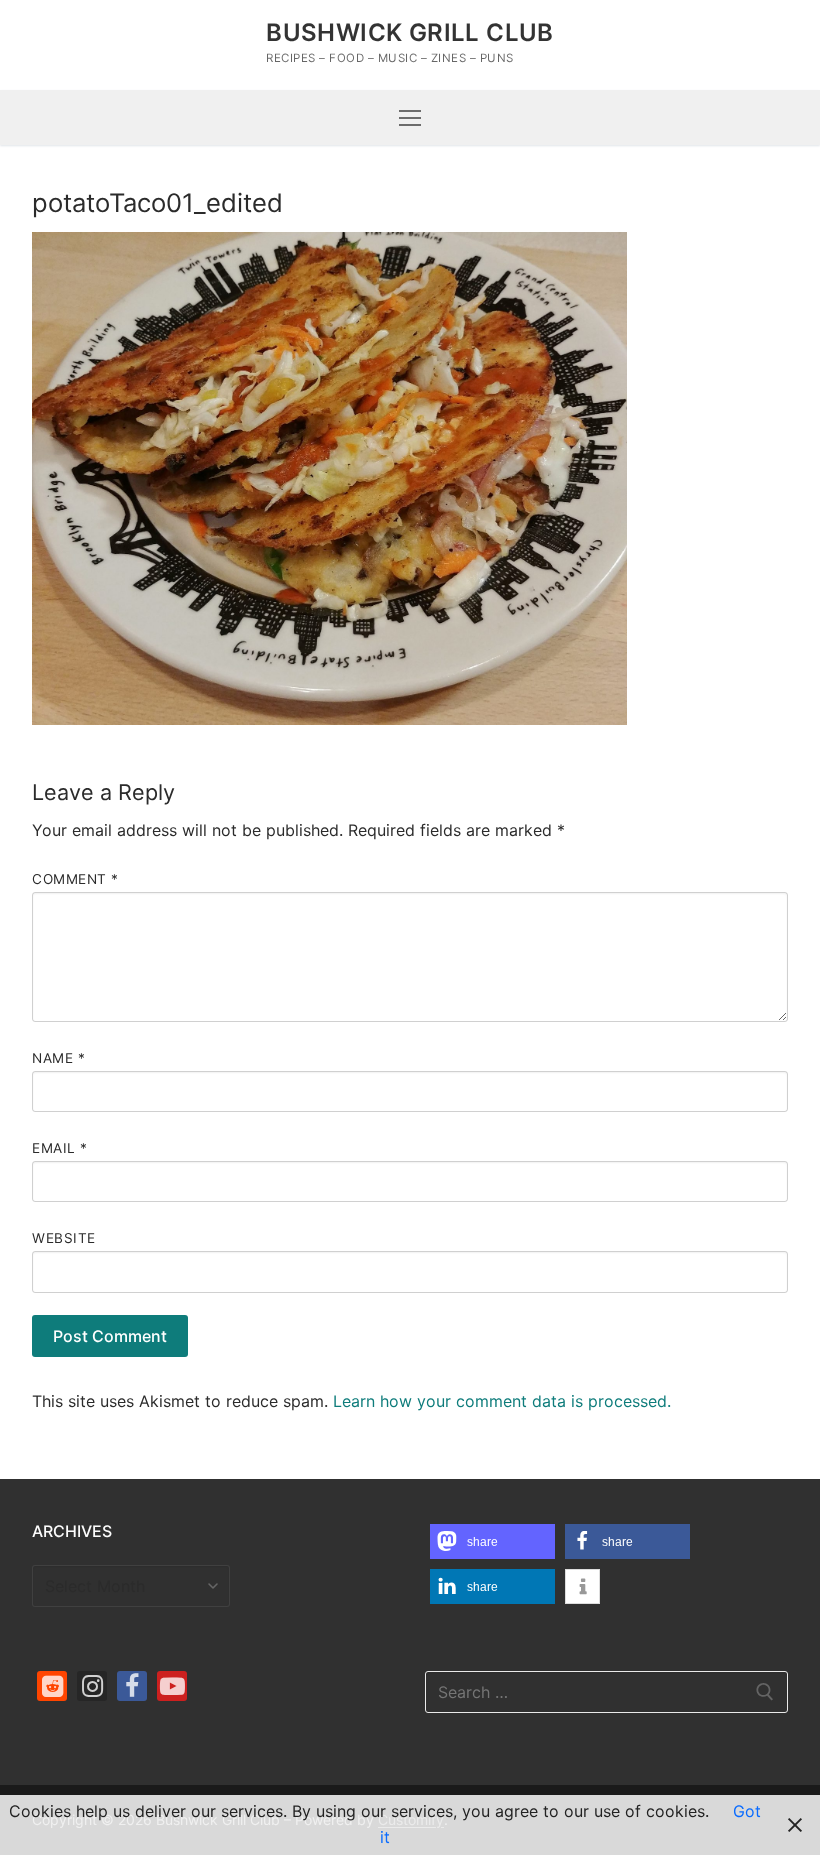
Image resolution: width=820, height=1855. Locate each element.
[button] (492, 1541)
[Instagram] (92, 1686)
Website (64, 1238)
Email (60, 1148)
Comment (75, 879)
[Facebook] (132, 1686)
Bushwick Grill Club (410, 32)
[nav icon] (410, 118)
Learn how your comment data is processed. (502, 1401)
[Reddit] (52, 1686)
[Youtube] (172, 1686)
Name (58, 1058)
